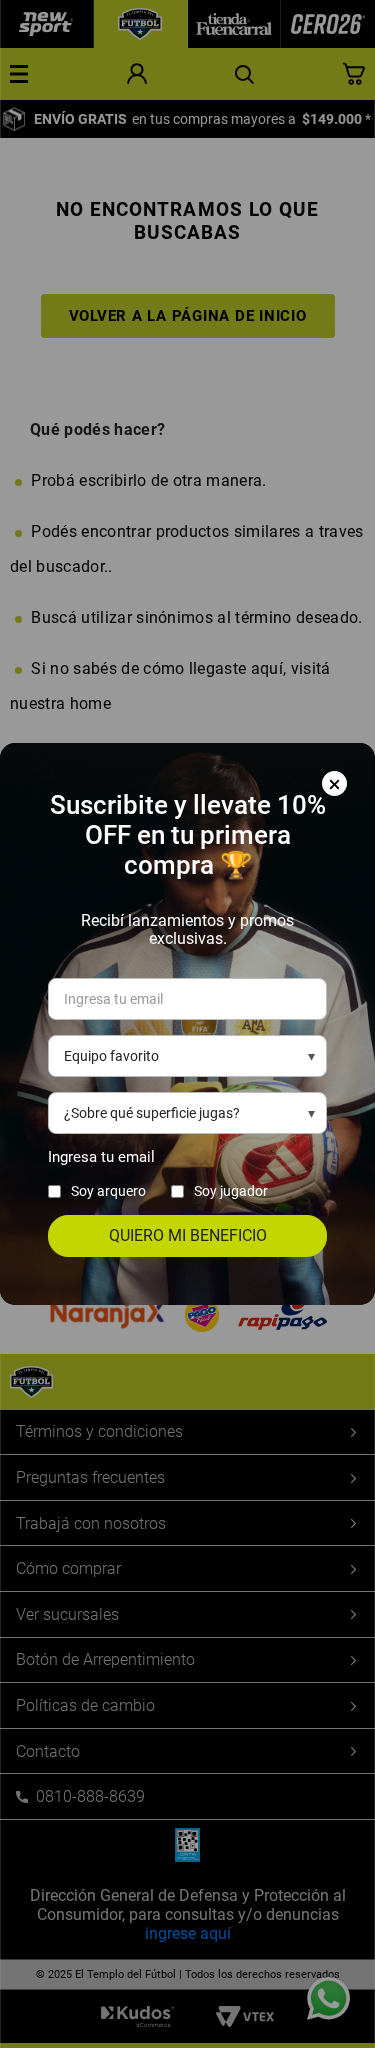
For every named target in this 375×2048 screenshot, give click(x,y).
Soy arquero (108, 1191)
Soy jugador (231, 1191)
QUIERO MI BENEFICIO (188, 1235)
